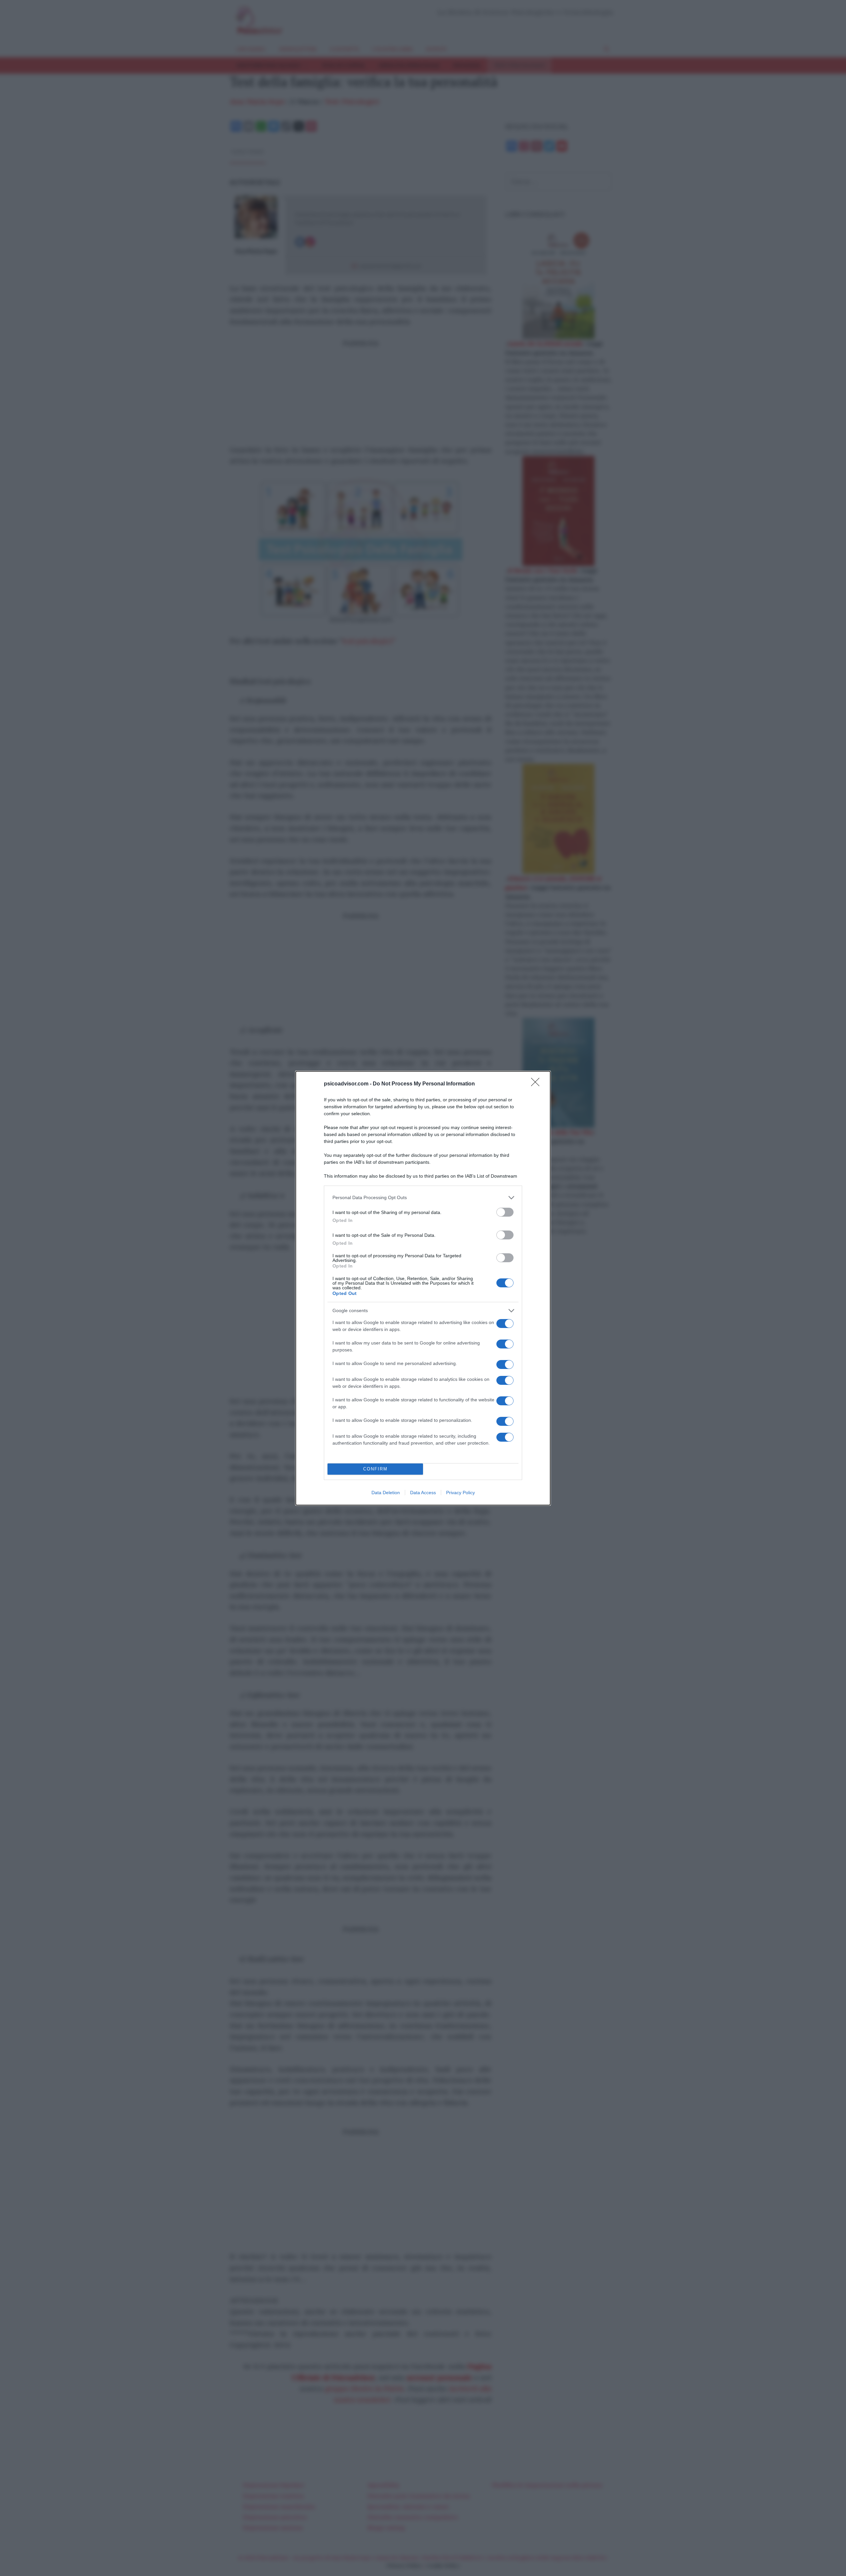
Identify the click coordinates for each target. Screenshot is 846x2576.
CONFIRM (375, 1469)
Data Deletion (386, 1493)
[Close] (537, 1084)
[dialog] (423, 1288)
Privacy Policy (461, 1493)
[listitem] (423, 1198)
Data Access (423, 1493)
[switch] (505, 1212)
